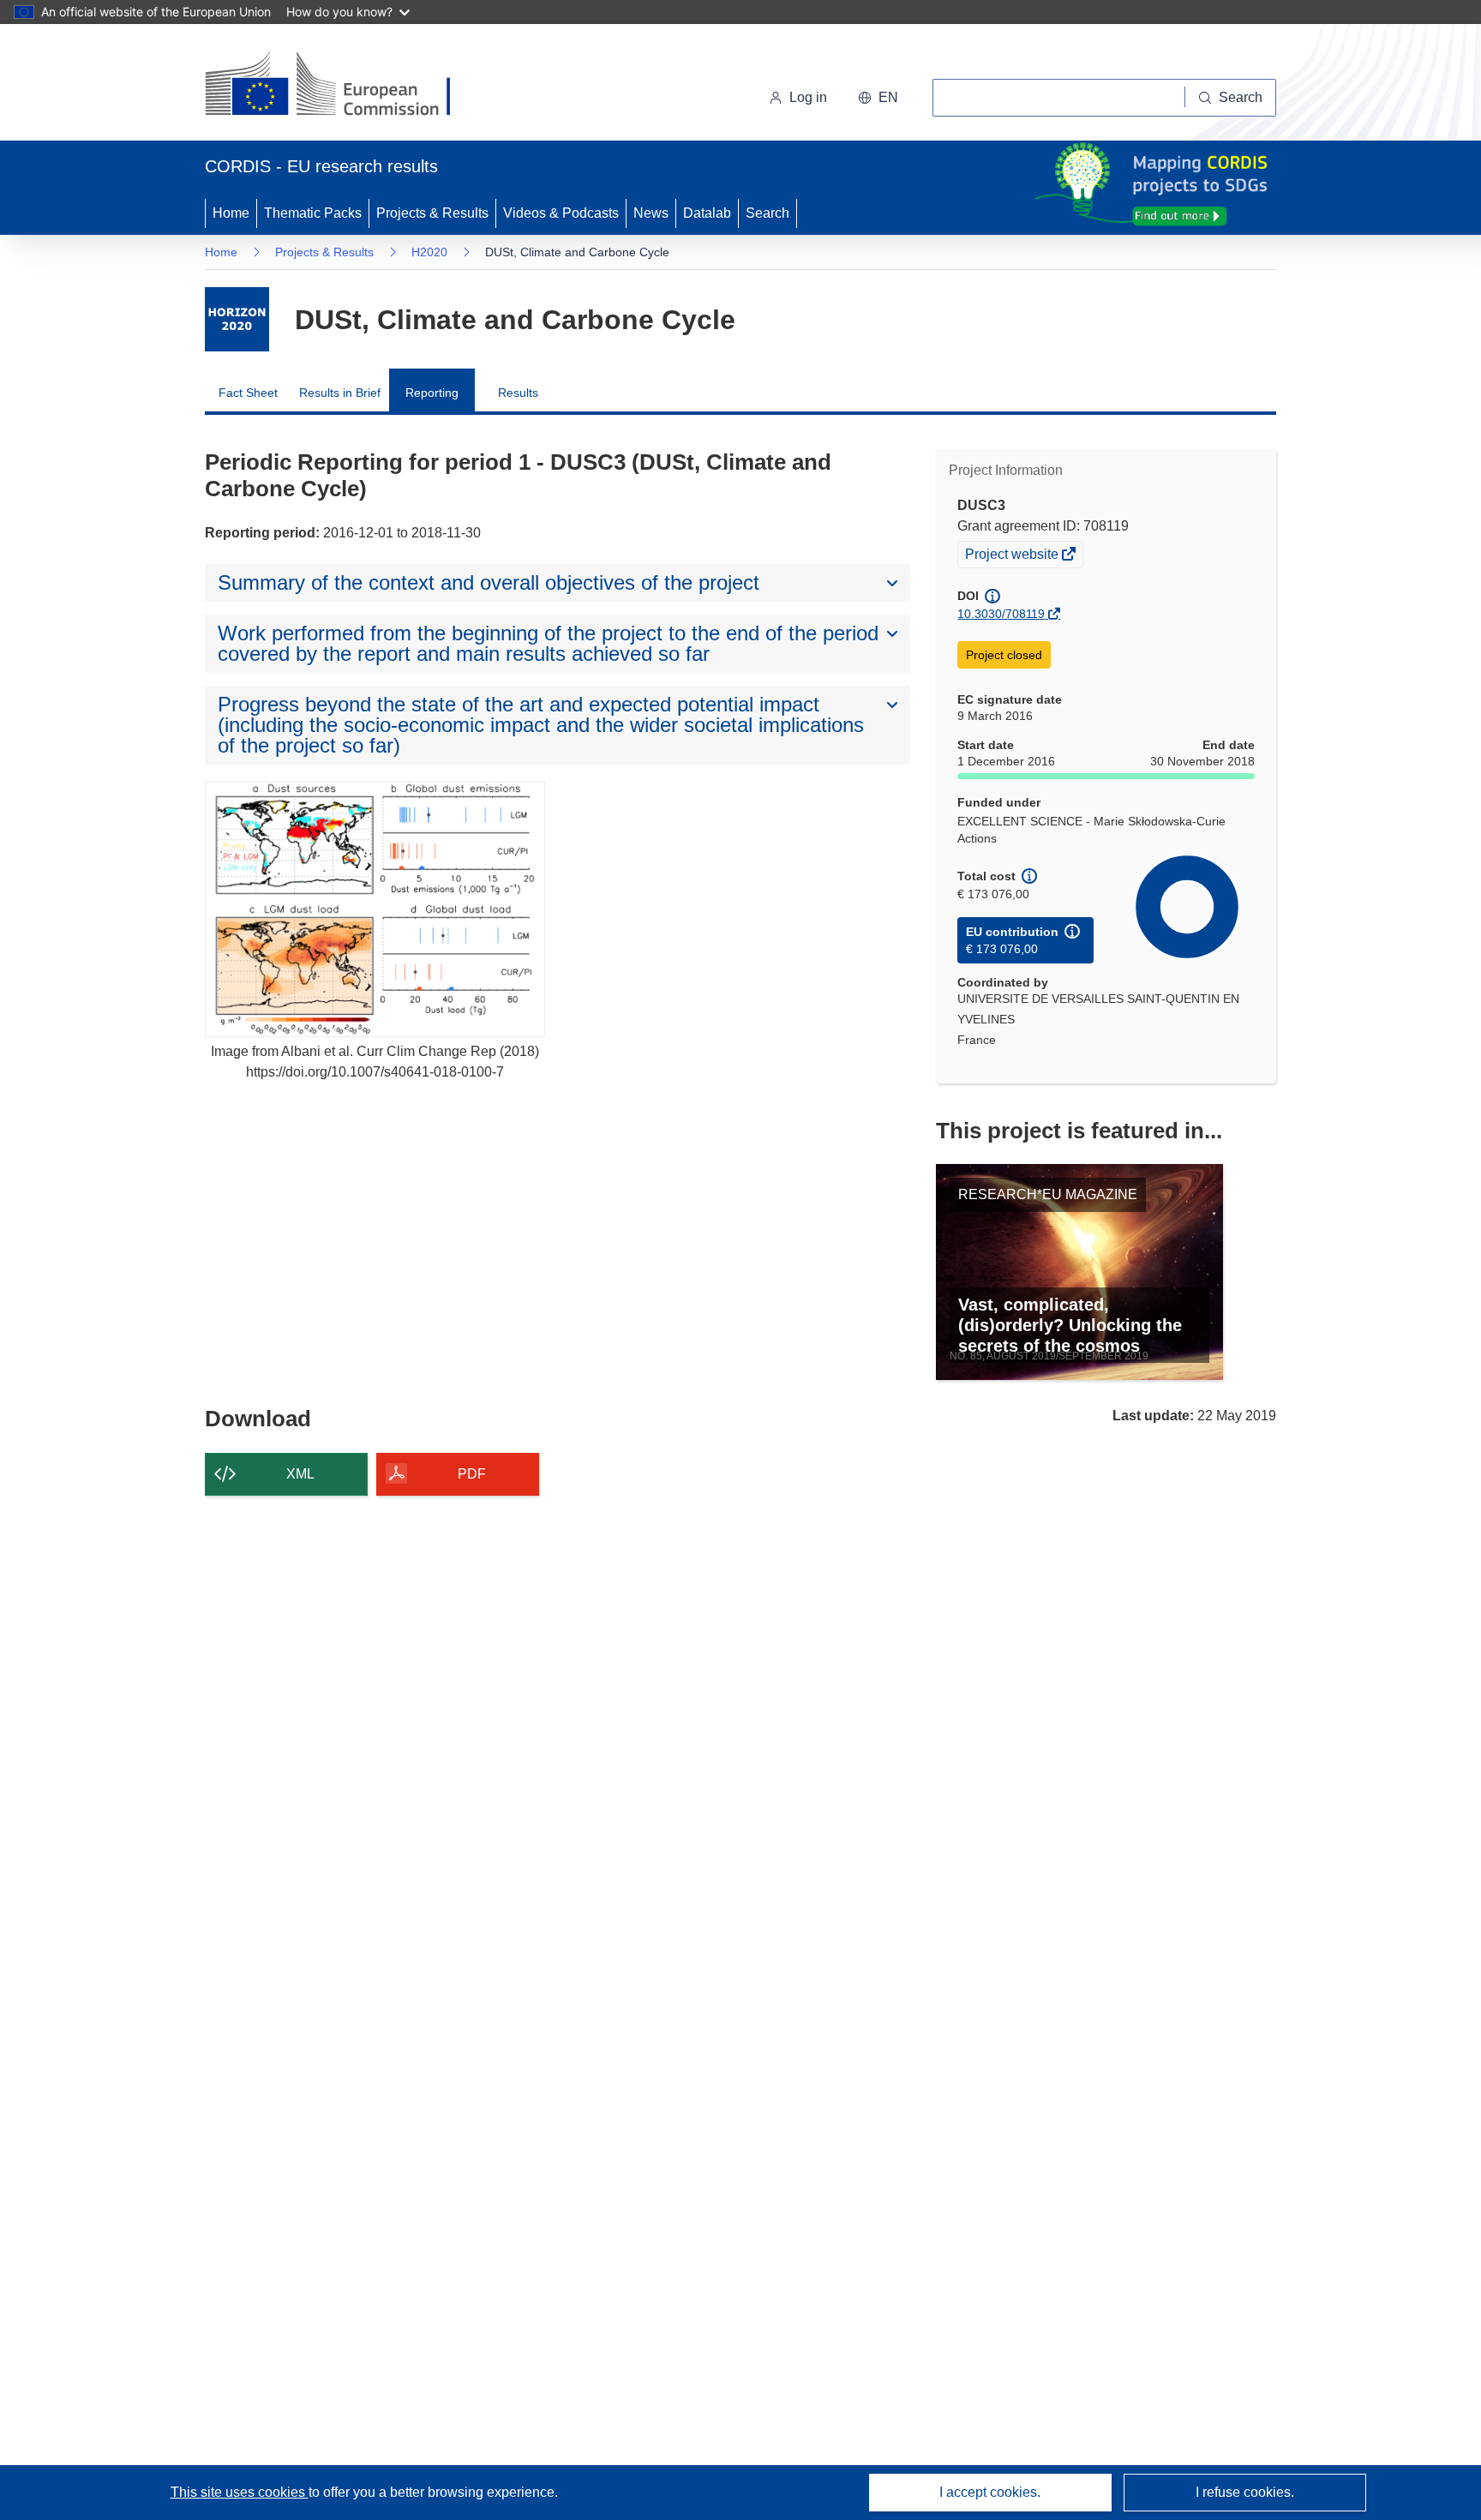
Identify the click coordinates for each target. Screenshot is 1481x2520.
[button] (878, 98)
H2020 (429, 252)
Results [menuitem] (518, 393)
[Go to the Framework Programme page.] (237, 319)
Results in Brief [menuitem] (340, 393)
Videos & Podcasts (561, 213)
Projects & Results (432, 213)
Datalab (707, 213)
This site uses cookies (240, 2492)
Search (767, 213)
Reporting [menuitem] (432, 393)
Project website (1013, 556)
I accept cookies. (990, 2492)
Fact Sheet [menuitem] (248, 393)
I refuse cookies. (1245, 2492)
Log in (808, 97)
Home (231, 213)
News (651, 213)
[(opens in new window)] (343, 86)
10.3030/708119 (1001, 614)
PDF (472, 1474)
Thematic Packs (313, 213)
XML (300, 1474)
